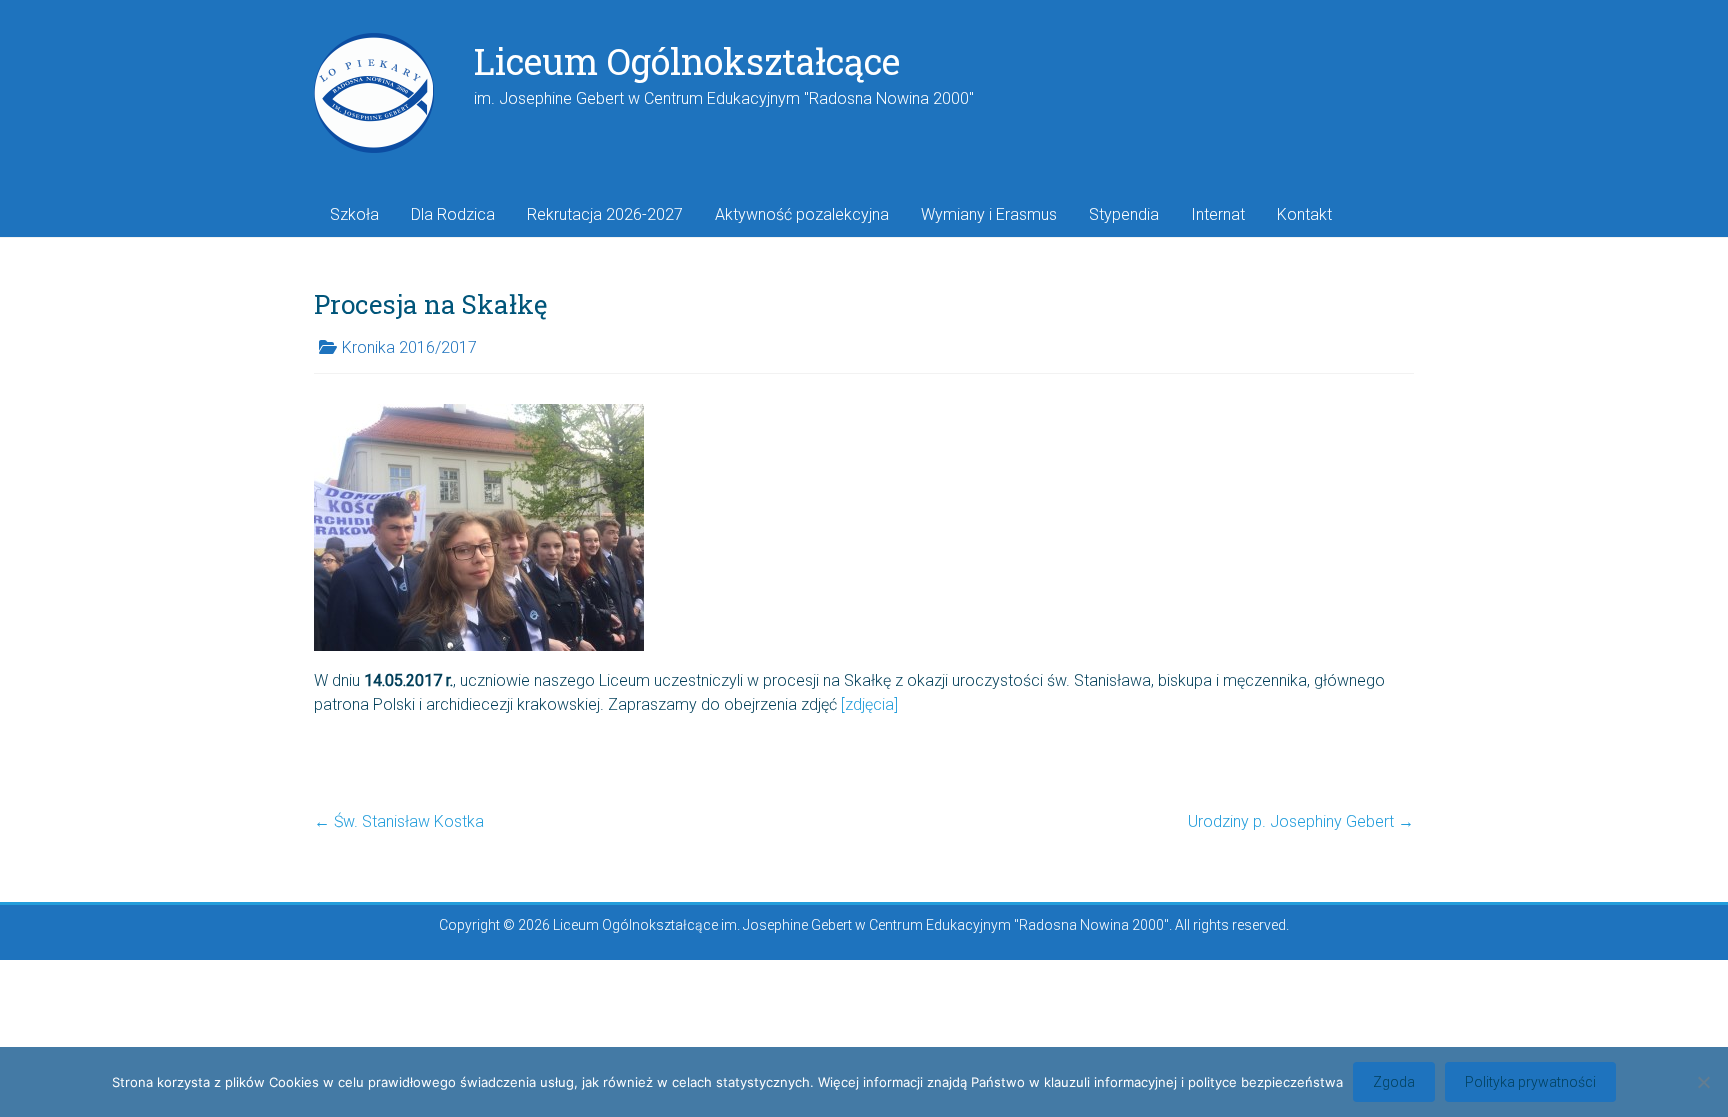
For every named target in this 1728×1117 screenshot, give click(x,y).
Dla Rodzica (453, 214)
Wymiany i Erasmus (989, 214)
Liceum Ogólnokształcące (687, 61)
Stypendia (1124, 214)
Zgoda (1394, 1082)
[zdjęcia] (869, 704)
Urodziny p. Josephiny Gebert (1301, 821)
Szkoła (354, 214)
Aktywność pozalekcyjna (802, 214)
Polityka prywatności (1530, 1082)
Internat (1218, 214)
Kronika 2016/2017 (409, 347)
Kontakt (1304, 214)
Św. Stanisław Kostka (399, 821)
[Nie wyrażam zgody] (1703, 1082)
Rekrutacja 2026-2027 (605, 214)
